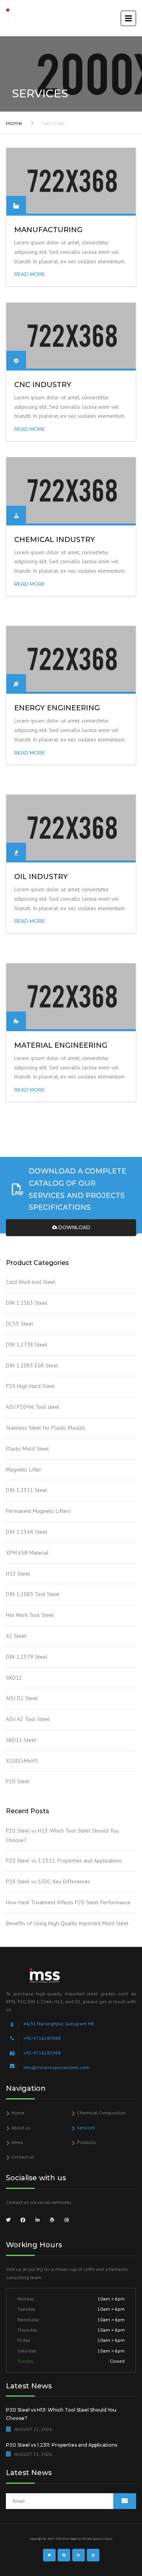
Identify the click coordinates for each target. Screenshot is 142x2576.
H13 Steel (18, 1574)
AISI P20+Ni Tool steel (33, 1407)
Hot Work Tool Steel (30, 1615)
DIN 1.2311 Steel (27, 1490)
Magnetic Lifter (24, 1470)
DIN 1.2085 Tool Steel (33, 1594)
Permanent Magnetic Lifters (38, 1511)
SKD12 (14, 1678)
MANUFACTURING (48, 230)
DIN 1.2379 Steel (27, 1657)
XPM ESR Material (27, 1553)
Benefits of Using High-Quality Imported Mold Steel (67, 1923)
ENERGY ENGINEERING (57, 708)
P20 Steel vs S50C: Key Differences (48, 1881)
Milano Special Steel (97, 2539)
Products (86, 2142)
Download (74, 1227)
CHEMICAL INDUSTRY (55, 540)
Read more (30, 274)
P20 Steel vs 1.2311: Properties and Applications (64, 1861)
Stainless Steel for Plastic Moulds (46, 1428)
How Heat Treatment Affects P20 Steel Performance (68, 1902)
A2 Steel (16, 1636)
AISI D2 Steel (22, 1698)
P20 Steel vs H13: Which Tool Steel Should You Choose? (62, 1835)
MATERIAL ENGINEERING (61, 1045)
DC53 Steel (20, 1324)
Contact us (23, 2157)
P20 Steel (18, 1781)
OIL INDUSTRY (41, 877)
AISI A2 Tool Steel (28, 1719)
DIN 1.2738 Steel (27, 1345)
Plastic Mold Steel (27, 1449)
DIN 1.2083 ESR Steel (32, 1365)
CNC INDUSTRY (43, 385)
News (17, 2142)
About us (21, 2128)
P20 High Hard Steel (30, 1386)
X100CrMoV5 (22, 1761)
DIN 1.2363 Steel (27, 1303)
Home (14, 123)
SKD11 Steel (21, 1740)
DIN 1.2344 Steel (27, 1532)
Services (86, 2128)
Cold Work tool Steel (31, 1282)
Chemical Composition (101, 2113)
